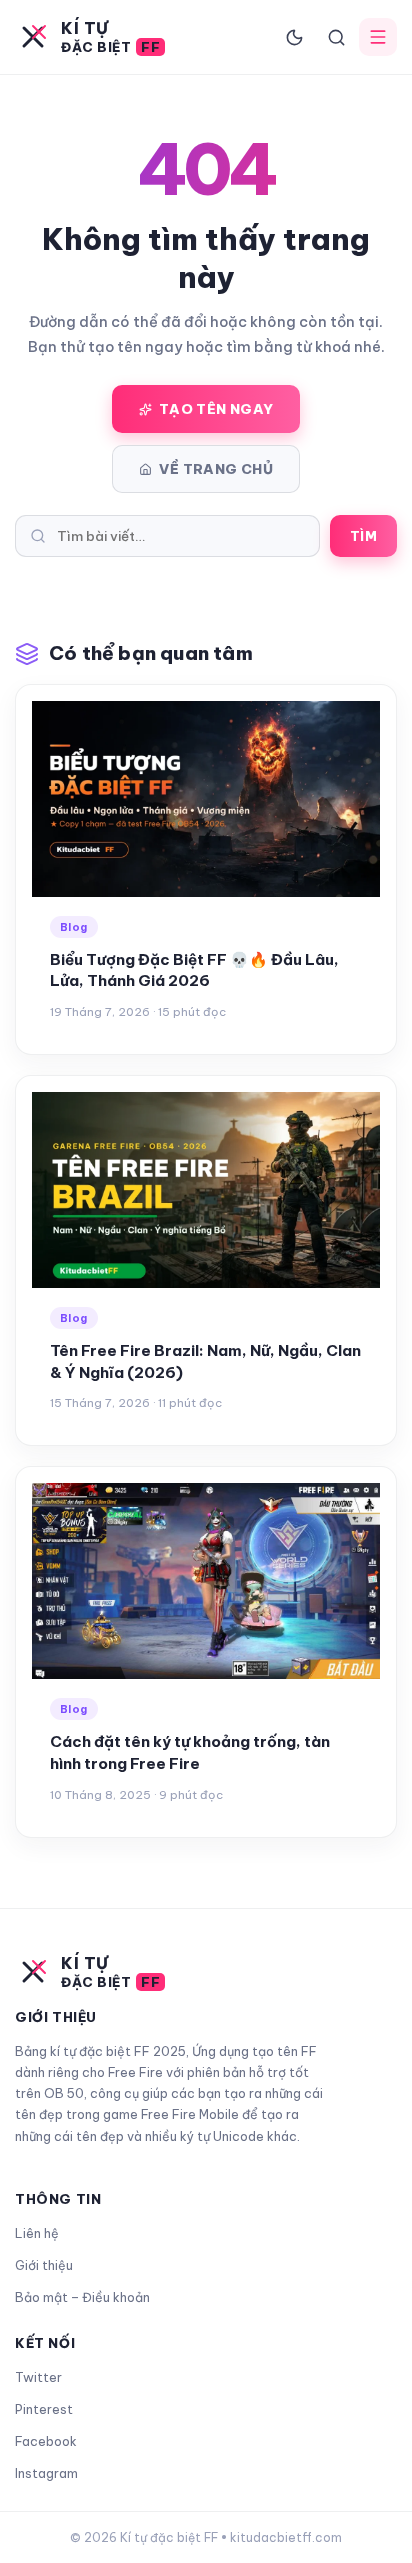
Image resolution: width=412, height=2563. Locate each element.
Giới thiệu (44, 2265)
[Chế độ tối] (294, 37)
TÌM (363, 536)
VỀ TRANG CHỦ (216, 469)
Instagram (46, 2473)
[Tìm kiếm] (336, 37)
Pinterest (44, 2409)
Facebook (46, 2441)
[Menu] (378, 37)
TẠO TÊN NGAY (216, 409)
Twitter (38, 2377)
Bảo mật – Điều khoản (82, 2297)
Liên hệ (37, 2233)
